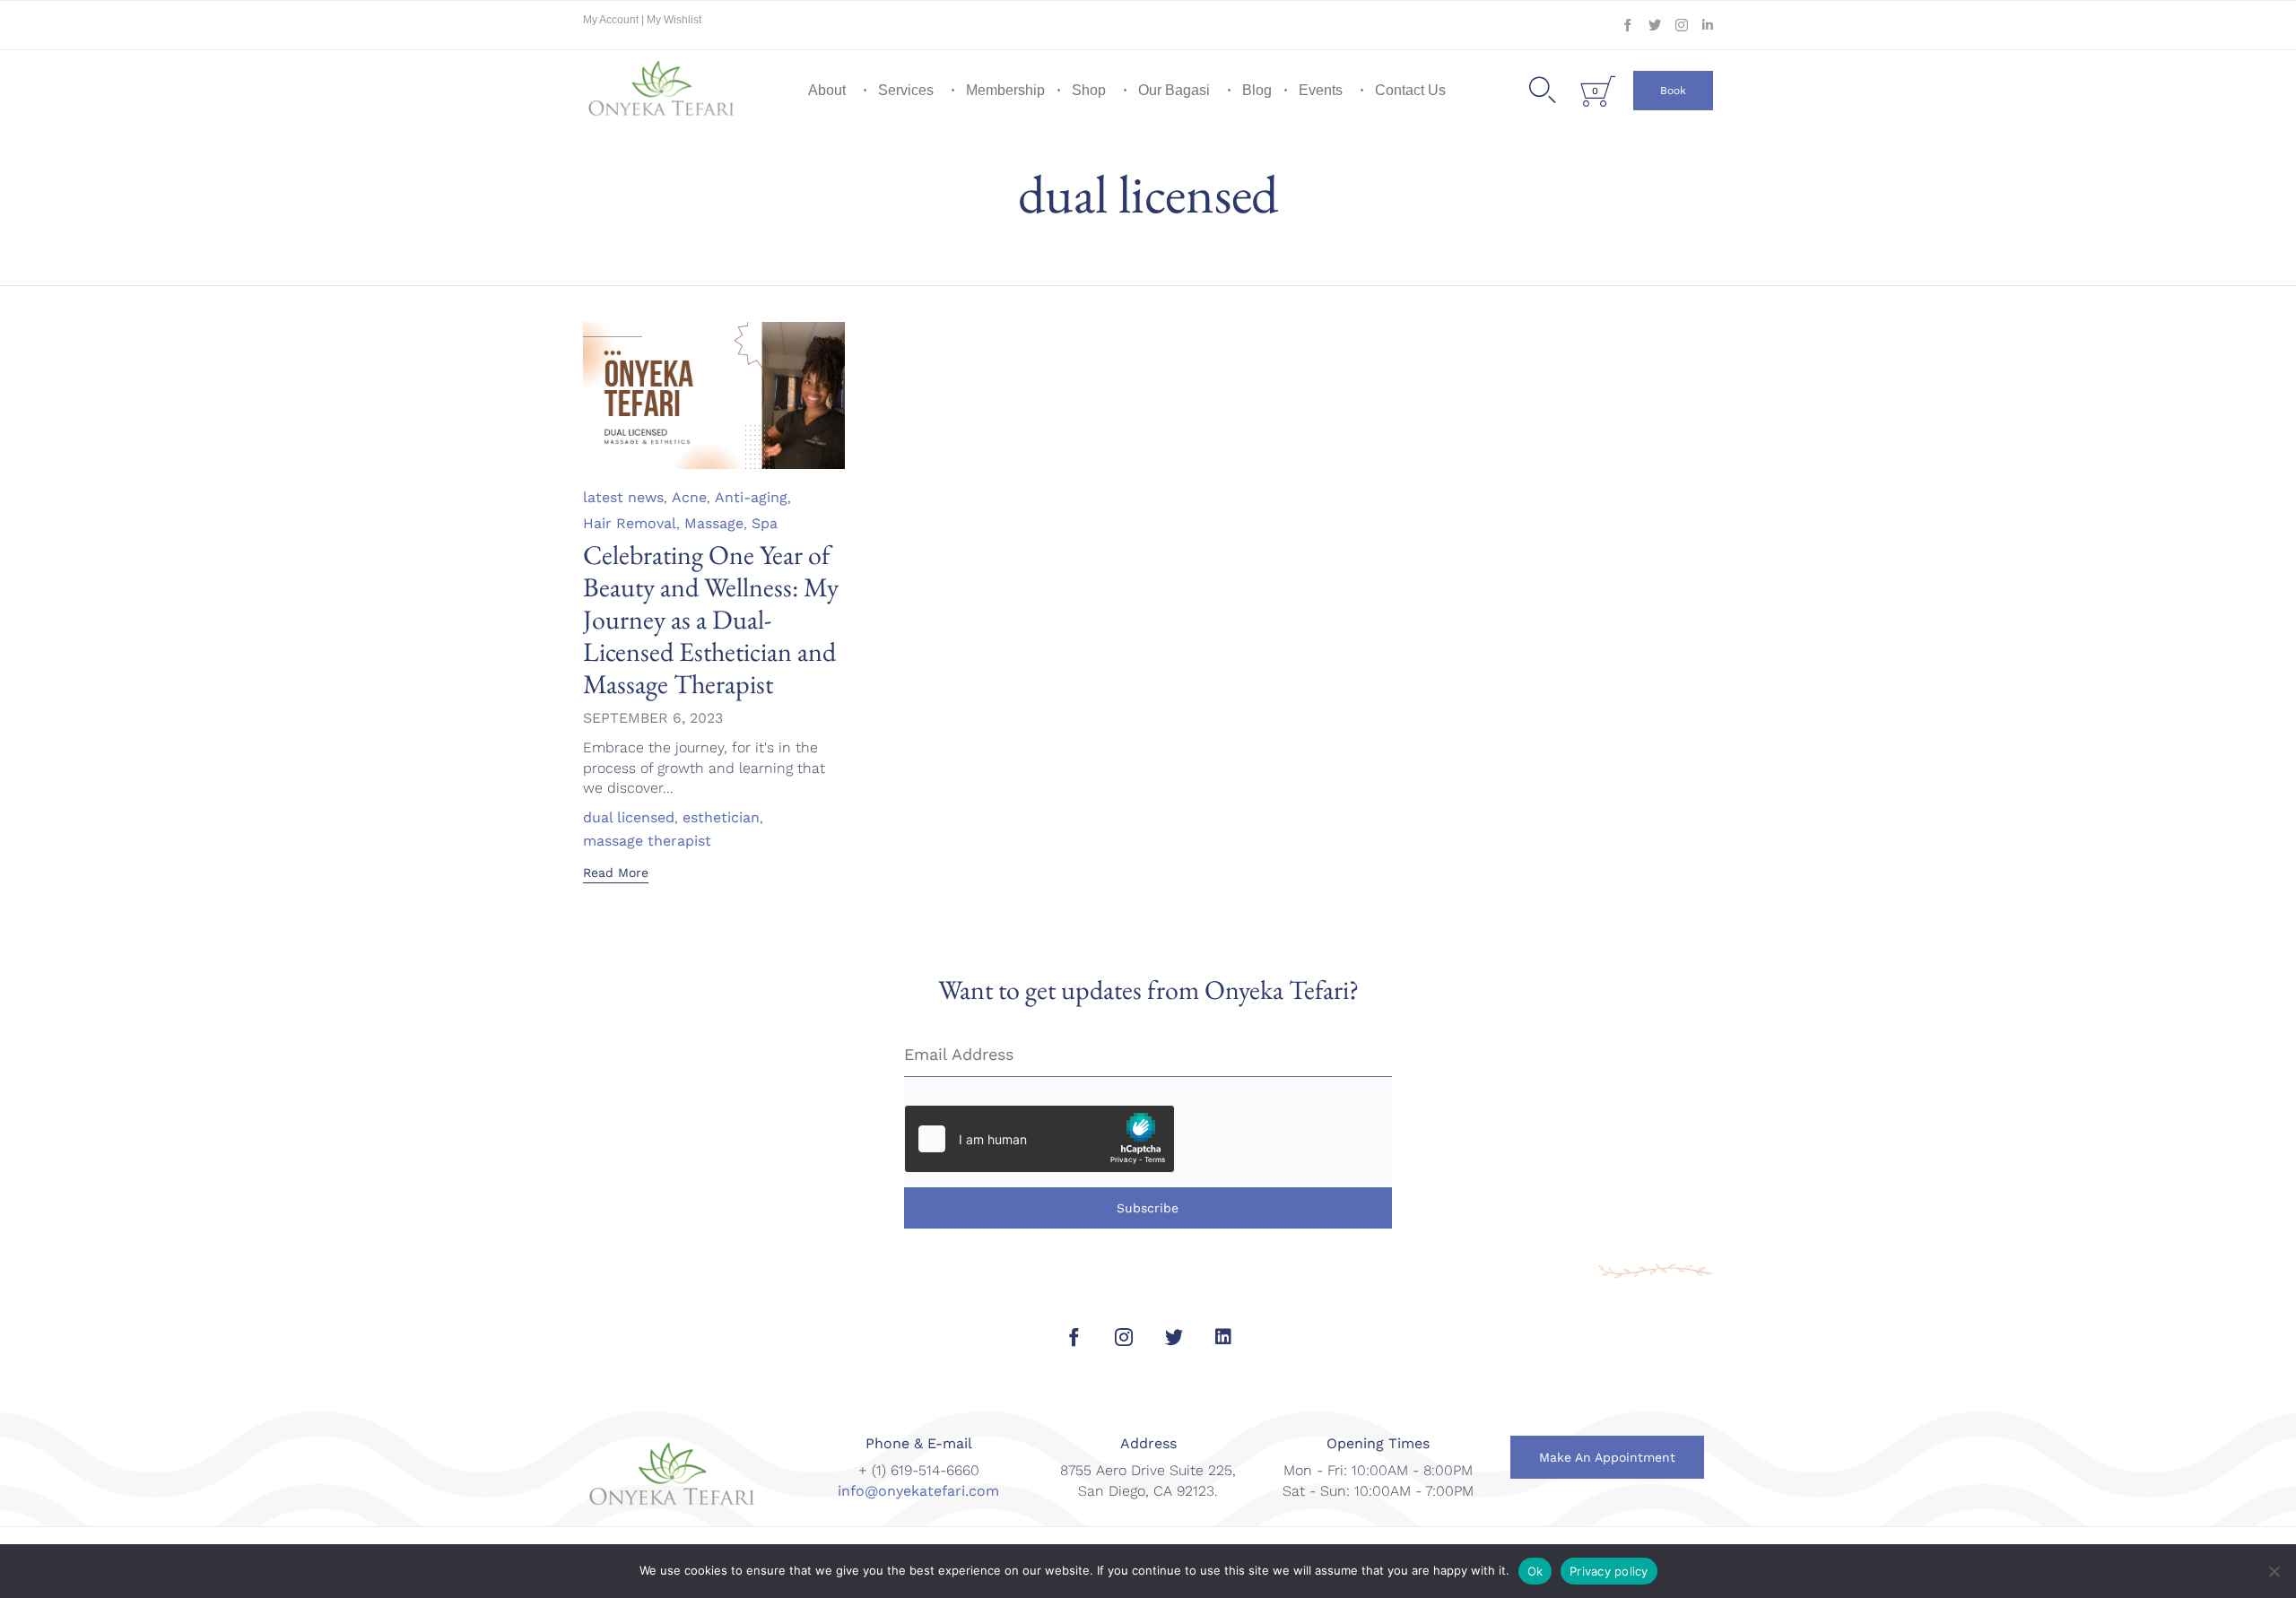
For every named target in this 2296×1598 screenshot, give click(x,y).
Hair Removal (630, 523)
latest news (623, 497)
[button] (1673, 91)
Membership (1005, 90)
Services (906, 90)
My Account (612, 20)
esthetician (721, 818)
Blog (1257, 90)
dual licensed (629, 818)
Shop (1089, 90)
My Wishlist (674, 20)
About (827, 90)
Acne (689, 497)
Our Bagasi (1174, 90)
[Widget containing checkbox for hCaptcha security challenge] (1039, 1139)
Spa (765, 523)
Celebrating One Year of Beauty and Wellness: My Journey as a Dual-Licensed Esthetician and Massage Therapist (711, 619)
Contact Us (1410, 90)
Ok (1535, 1571)
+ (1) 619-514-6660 (919, 1470)
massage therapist (647, 841)
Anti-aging (751, 497)
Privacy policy (1609, 1571)
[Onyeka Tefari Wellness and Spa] (662, 91)
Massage (714, 523)
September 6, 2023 (653, 718)
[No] (2274, 1571)
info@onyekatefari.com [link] (918, 1491)
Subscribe (1148, 1208)
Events (1321, 90)
